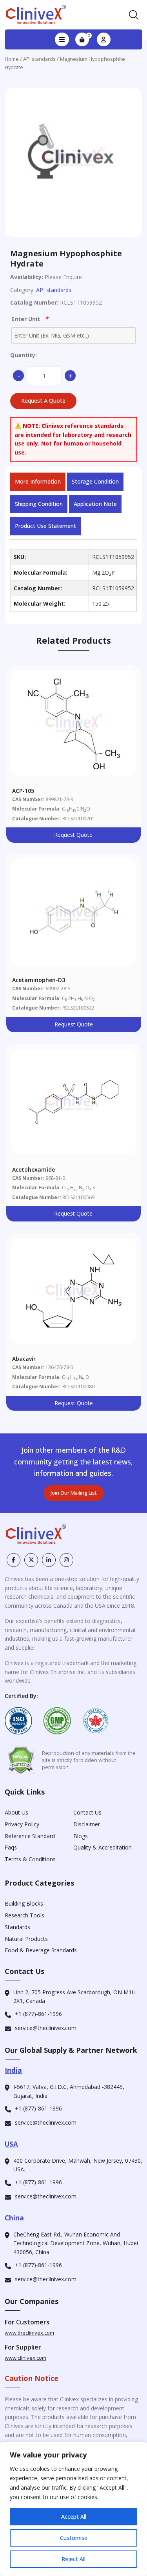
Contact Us (87, 1812)
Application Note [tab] (95, 504)
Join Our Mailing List (74, 1493)
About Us (16, 1812)
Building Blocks (24, 1903)
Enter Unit (30, 319)
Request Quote (73, 835)
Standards (17, 1927)
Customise (74, 2538)
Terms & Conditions (30, 1859)
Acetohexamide (34, 1169)
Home (12, 59)
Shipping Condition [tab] (39, 504)
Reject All (73, 2559)
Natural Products (26, 1939)
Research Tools (24, 1915)
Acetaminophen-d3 (39, 980)
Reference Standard (30, 1836)
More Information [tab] (38, 481)
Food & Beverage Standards (41, 1950)
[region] (73, 2509)
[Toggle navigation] (62, 40)
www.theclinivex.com (29, 2333)
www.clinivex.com (25, 2358)
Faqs (11, 1847)
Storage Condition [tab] (95, 481)
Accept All (74, 2517)
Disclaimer (87, 1824)
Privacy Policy (22, 1824)
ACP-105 (23, 791)
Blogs (81, 1836)
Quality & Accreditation (103, 1847)
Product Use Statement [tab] (45, 526)
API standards (39, 59)
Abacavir (24, 1359)
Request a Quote (43, 401)
